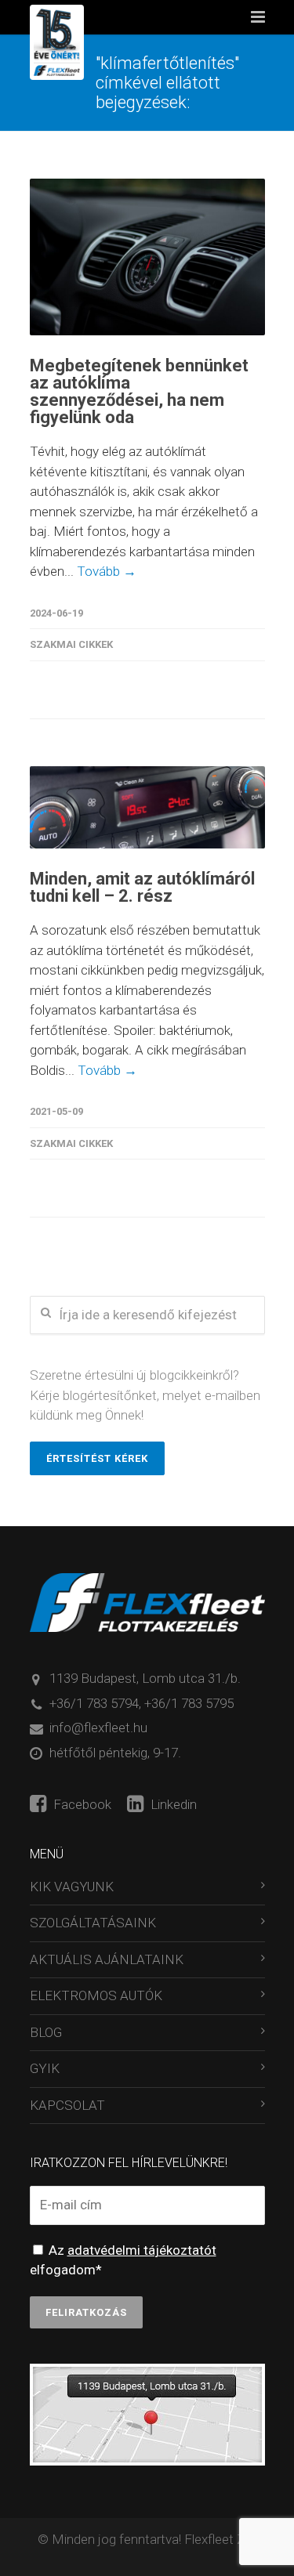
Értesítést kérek (97, 1458)
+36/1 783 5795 (189, 1703)
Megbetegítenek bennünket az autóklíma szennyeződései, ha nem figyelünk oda (139, 391)
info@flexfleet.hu (98, 1728)
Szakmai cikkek (71, 644)
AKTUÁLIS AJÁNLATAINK (107, 1959)
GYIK (45, 2068)
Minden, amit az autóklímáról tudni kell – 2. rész (142, 887)
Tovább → (107, 571)
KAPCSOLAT (67, 2105)
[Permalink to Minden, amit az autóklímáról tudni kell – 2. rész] (147, 808)
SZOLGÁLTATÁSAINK (93, 1923)
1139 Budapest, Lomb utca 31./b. (145, 1678)
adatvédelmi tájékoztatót (142, 2250)
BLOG (46, 2032)
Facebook (81, 1804)
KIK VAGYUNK (72, 1887)
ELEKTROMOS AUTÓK (96, 1995)
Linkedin (172, 1804)
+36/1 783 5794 (94, 1703)
